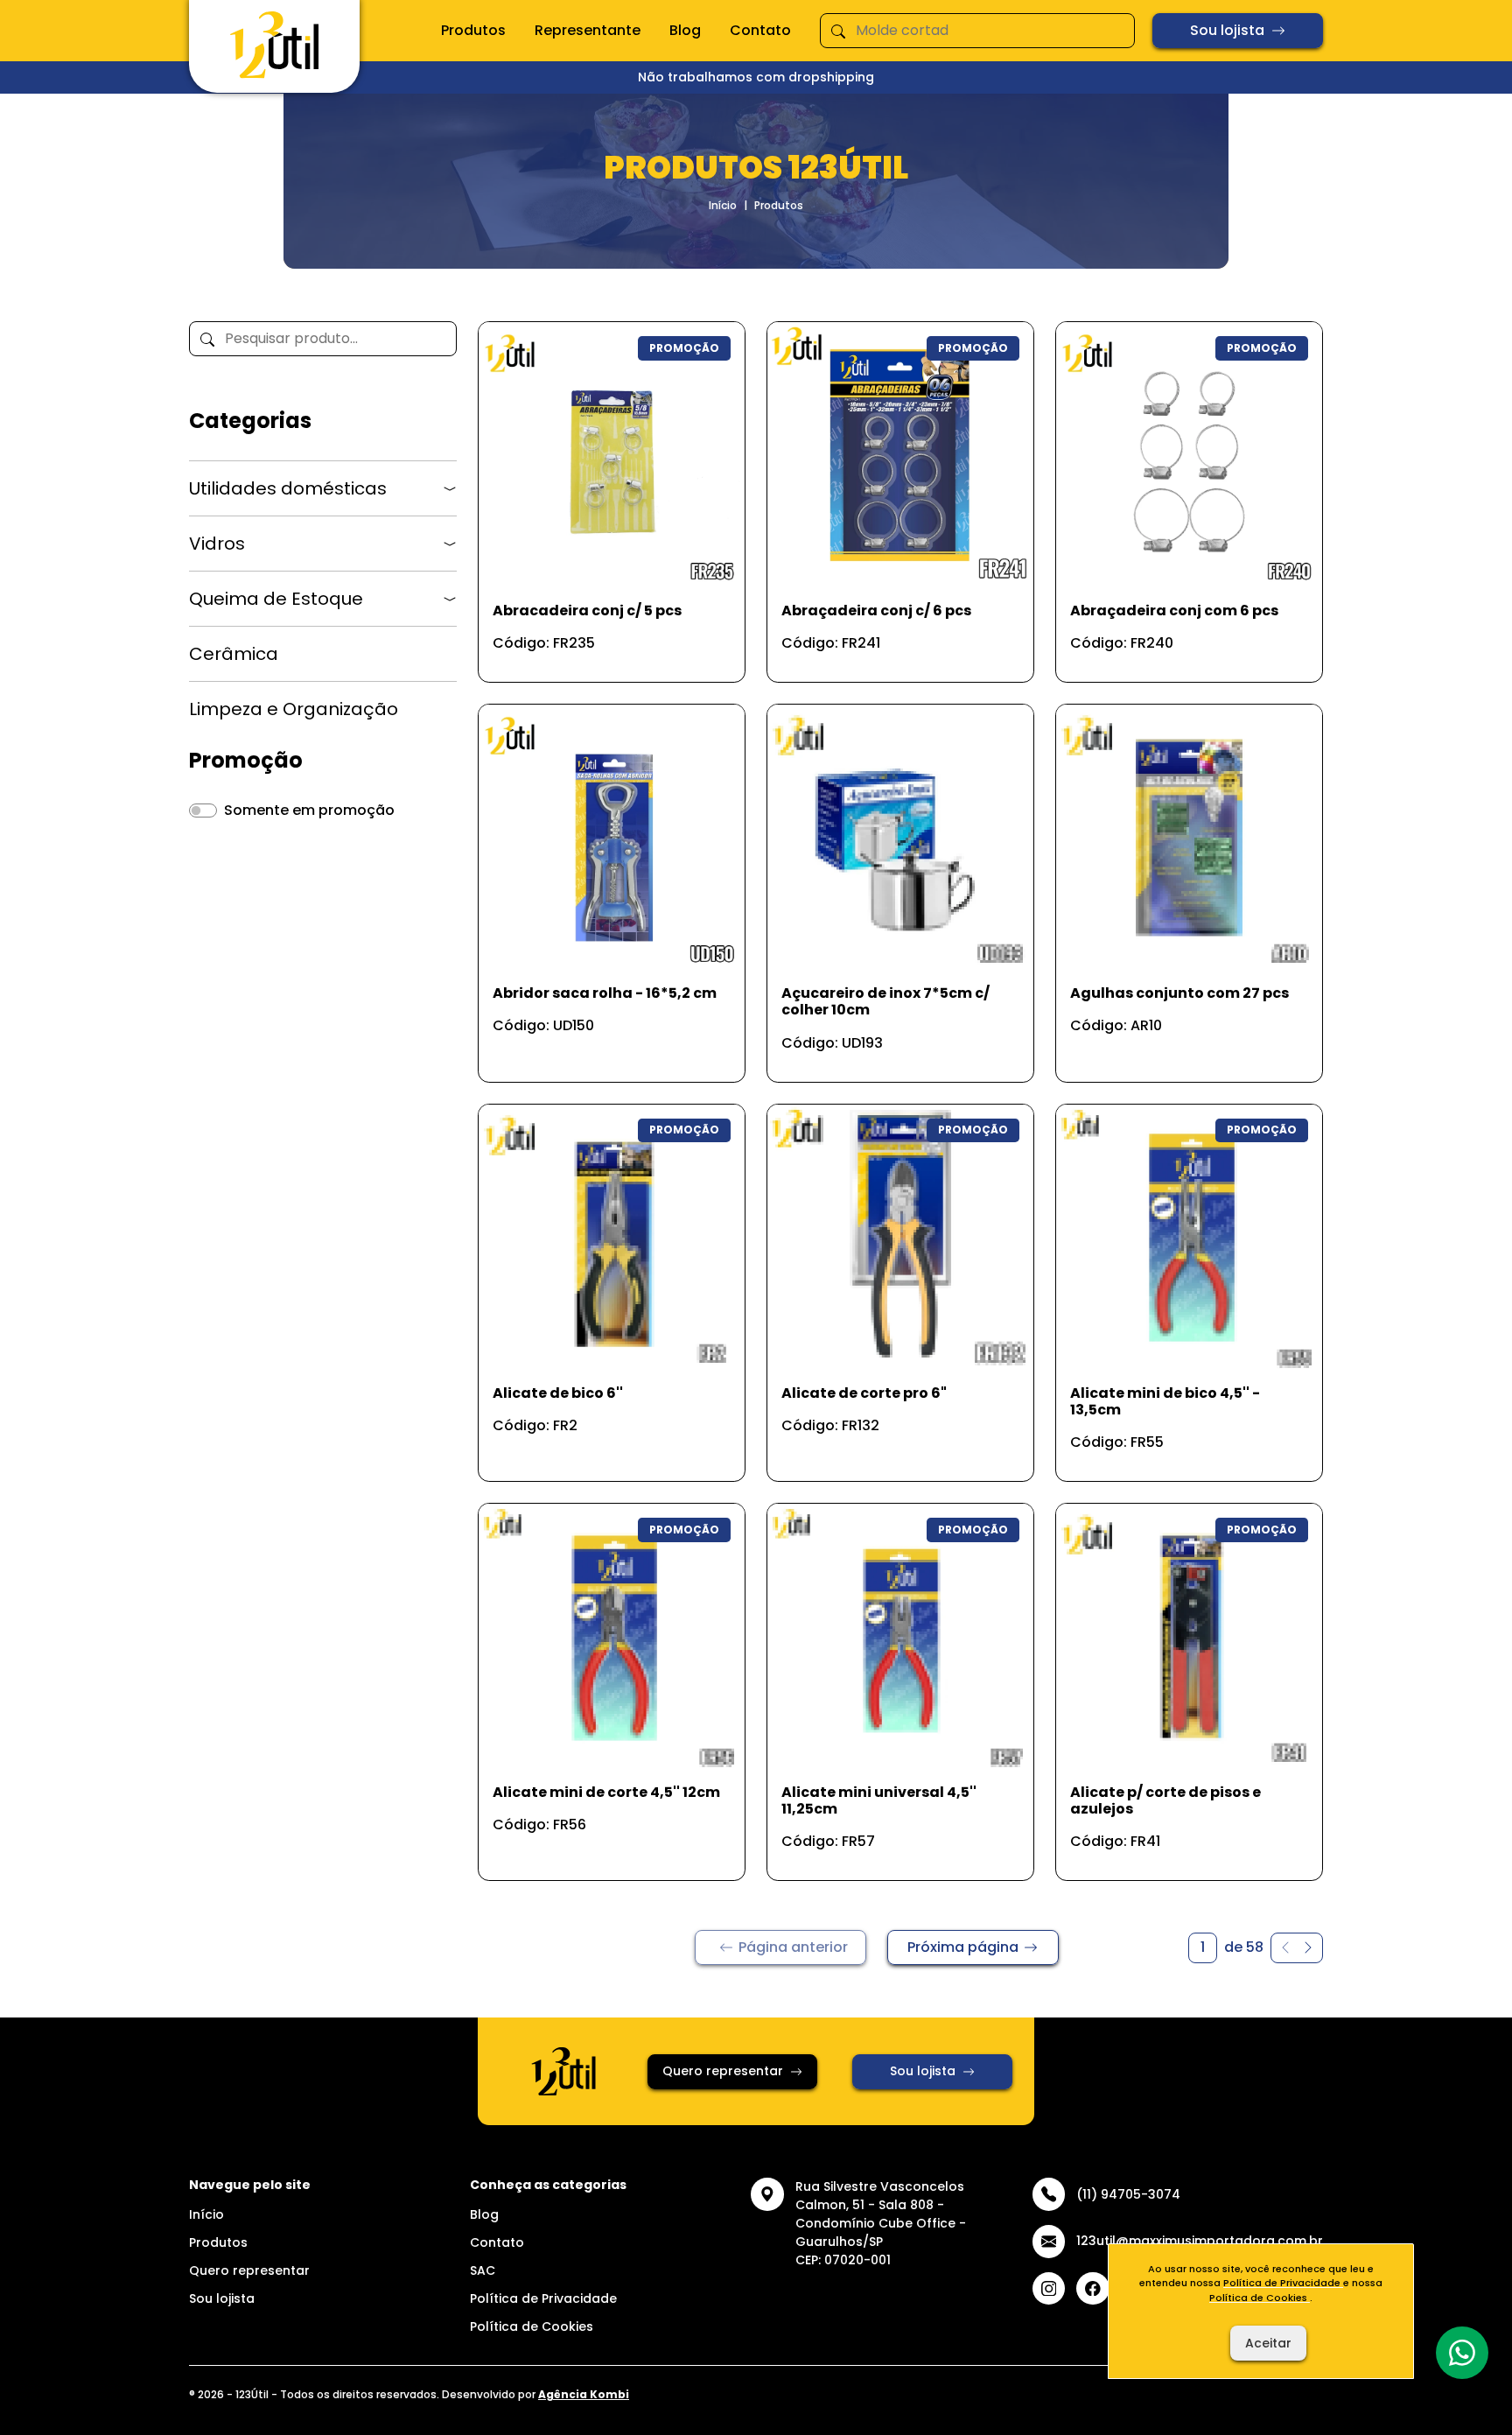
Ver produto (601, 650)
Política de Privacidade (543, 2298)
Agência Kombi (584, 2394)
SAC (483, 2270)
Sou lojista (1227, 30)
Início (723, 205)
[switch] (203, 810)
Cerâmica (234, 654)
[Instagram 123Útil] (1049, 2289)
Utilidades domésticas (288, 488)
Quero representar (723, 2071)
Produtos (473, 30)
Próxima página (963, 1947)
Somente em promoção (309, 810)
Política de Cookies (532, 2326)
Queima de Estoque (276, 599)
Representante (588, 30)
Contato (760, 30)
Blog (685, 30)
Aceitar (1268, 2343)
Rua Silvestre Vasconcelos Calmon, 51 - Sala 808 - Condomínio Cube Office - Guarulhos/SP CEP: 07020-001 (881, 2223)
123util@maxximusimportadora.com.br (1200, 2241)
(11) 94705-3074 (1128, 2194)
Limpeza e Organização (294, 709)
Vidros (217, 544)
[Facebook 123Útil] (1093, 2289)
